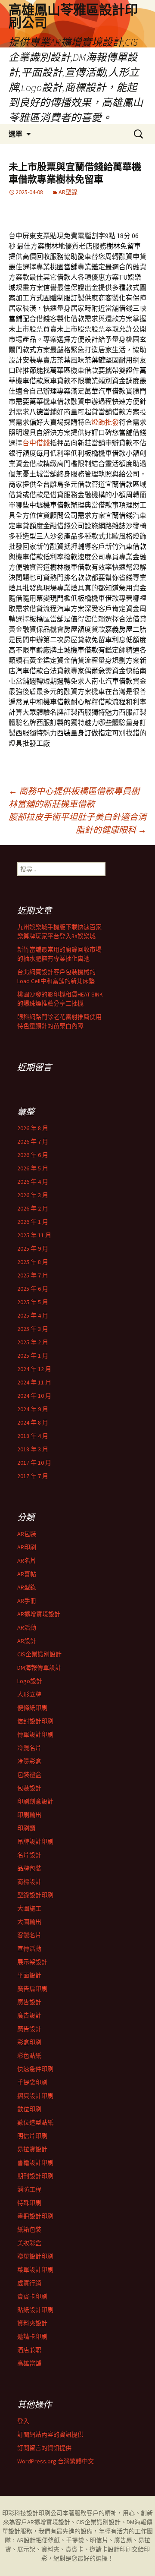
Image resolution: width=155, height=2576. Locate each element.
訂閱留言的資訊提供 (44, 2448)
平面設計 (29, 1975)
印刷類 (26, 1828)
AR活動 (27, 1627)
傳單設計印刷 (35, 1734)
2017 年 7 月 (33, 1476)
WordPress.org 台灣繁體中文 (56, 2461)
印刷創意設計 (35, 1801)
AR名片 (27, 1561)
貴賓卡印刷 (32, 2296)
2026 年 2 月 (33, 1208)
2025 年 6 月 (33, 1289)
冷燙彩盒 (29, 1761)
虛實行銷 (29, 2283)
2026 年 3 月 (33, 1195)
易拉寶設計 (32, 2149)
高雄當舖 (29, 2363)
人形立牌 (29, 1694)
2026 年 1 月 (33, 1222)
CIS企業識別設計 (39, 1654)
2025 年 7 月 (33, 1275)
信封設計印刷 (35, 1721)
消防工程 (29, 2189)
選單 (15, 134)
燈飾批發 (105, 422)
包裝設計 (29, 1788)
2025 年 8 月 (33, 1262)
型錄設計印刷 (35, 1895)
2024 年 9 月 (33, 1409)
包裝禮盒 (29, 1775)
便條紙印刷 (32, 1708)
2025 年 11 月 (34, 1235)
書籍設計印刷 (35, 2163)
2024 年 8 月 (33, 1422)
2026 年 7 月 (33, 1141)
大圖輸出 (29, 1922)
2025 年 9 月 (33, 1249)
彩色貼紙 (29, 2056)
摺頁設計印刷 (35, 2096)
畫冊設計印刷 (35, 2216)
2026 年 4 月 (33, 1182)
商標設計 (29, 1882)
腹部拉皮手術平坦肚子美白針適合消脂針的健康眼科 (77, 823)
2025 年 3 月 (33, 1329)
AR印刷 (27, 1547)
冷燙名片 (29, 1748)
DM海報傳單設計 (39, 1668)
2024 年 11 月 (34, 1382)
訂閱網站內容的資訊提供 (50, 2434)
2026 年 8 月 (33, 1128)
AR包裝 (27, 1534)
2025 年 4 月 (33, 1315)
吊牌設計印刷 (35, 1841)
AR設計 (27, 1641)
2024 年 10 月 (34, 1396)
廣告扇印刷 (32, 1989)
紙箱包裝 (29, 2229)
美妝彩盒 (29, 2243)
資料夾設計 (32, 2323)
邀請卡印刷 (32, 2336)
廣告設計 (29, 2002)
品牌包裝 (29, 1868)
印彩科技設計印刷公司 (32, 2513)
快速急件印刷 (35, 2069)
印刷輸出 (29, 1815)
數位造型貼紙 (35, 2122)
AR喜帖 (27, 1574)
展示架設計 (32, 1962)
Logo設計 (30, 1681)
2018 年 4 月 (33, 1436)
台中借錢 (36, 443)
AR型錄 (68, 192)
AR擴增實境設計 (39, 1614)
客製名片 (29, 1935)
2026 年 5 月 (33, 1168)
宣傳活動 (29, 1949)
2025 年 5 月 (33, 1302)
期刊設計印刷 (35, 2176)
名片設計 (29, 1855)
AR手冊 (27, 1601)
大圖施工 (29, 1908)
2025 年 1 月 (33, 1356)
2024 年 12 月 (34, 1369)
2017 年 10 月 (34, 1463)
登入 (23, 2421)
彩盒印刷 (29, 2042)
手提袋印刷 (32, 2082)
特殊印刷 (29, 2203)
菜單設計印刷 (35, 2270)
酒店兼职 (29, 2350)
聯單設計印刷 (35, 2256)
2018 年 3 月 (33, 1449)
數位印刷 (29, 2109)
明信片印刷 (32, 2136)
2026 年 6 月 (33, 1155)
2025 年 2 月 (33, 1342)
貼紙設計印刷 (35, 2310)
